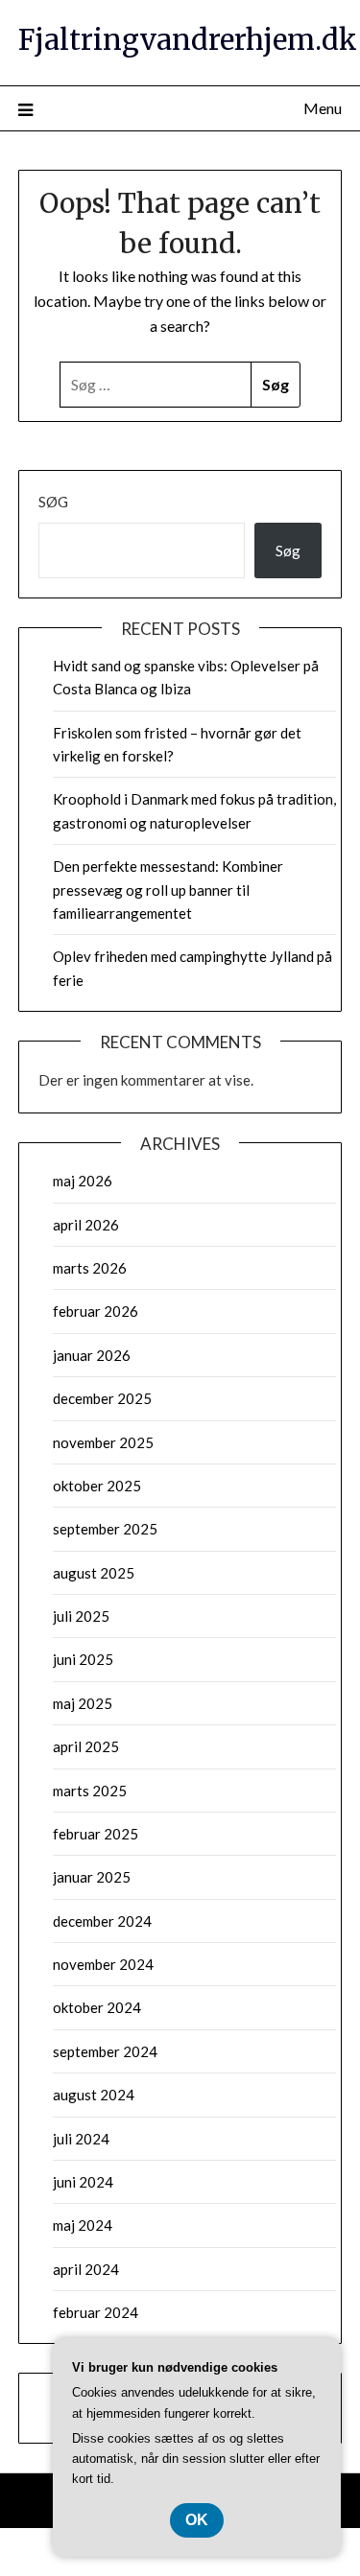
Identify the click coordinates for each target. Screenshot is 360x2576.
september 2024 (105, 2051)
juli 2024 (81, 2139)
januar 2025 (92, 1877)
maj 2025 (83, 1703)
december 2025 (102, 1398)
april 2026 (86, 1225)
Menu (323, 108)
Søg (53, 502)
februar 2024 (96, 2312)
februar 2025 (96, 1834)
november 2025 (103, 1442)
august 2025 (94, 1573)
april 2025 (86, 1746)
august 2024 (94, 2095)
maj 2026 (83, 1181)
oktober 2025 (97, 1486)
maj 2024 (83, 2225)
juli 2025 (81, 1616)
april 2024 (86, 2269)
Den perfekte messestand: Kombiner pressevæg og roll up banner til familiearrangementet (168, 890)
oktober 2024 (97, 2007)
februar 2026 (96, 1311)
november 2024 (103, 1964)
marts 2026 (90, 1268)
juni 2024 (83, 2182)
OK (197, 2520)
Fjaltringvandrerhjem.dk (188, 40)
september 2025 (105, 1529)
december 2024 (102, 1921)
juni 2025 (83, 1659)
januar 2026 (92, 1355)
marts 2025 (90, 1791)
